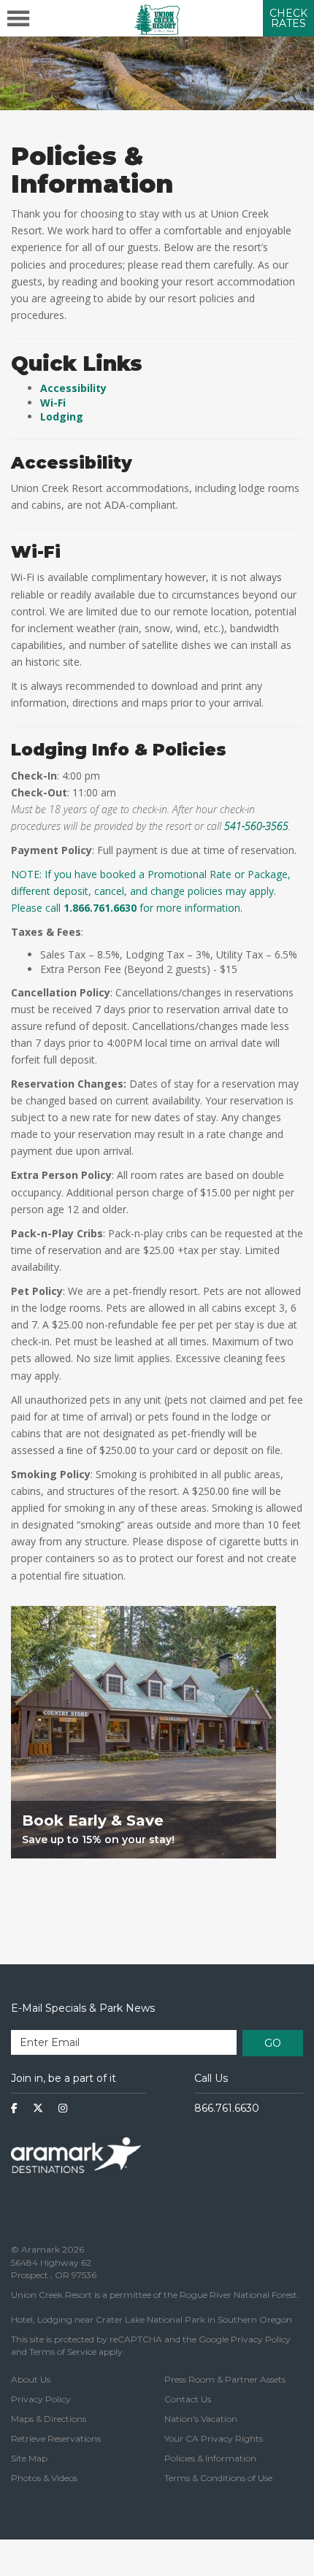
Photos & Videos (44, 2478)
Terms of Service (63, 2352)
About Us (31, 2379)
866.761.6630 (227, 2108)
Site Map (29, 2458)
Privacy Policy (261, 2339)
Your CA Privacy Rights (214, 2438)
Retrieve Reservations (56, 2438)
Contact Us (188, 2399)
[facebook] (14, 2108)
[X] (38, 2108)
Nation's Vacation (201, 2419)
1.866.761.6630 (100, 908)
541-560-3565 (256, 826)
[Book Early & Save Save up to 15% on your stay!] (143, 1884)
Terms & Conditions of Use (218, 2478)
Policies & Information (210, 2458)
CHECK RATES (288, 18)
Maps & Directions (49, 2419)
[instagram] (63, 2108)
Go (273, 2043)
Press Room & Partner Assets (225, 2379)
